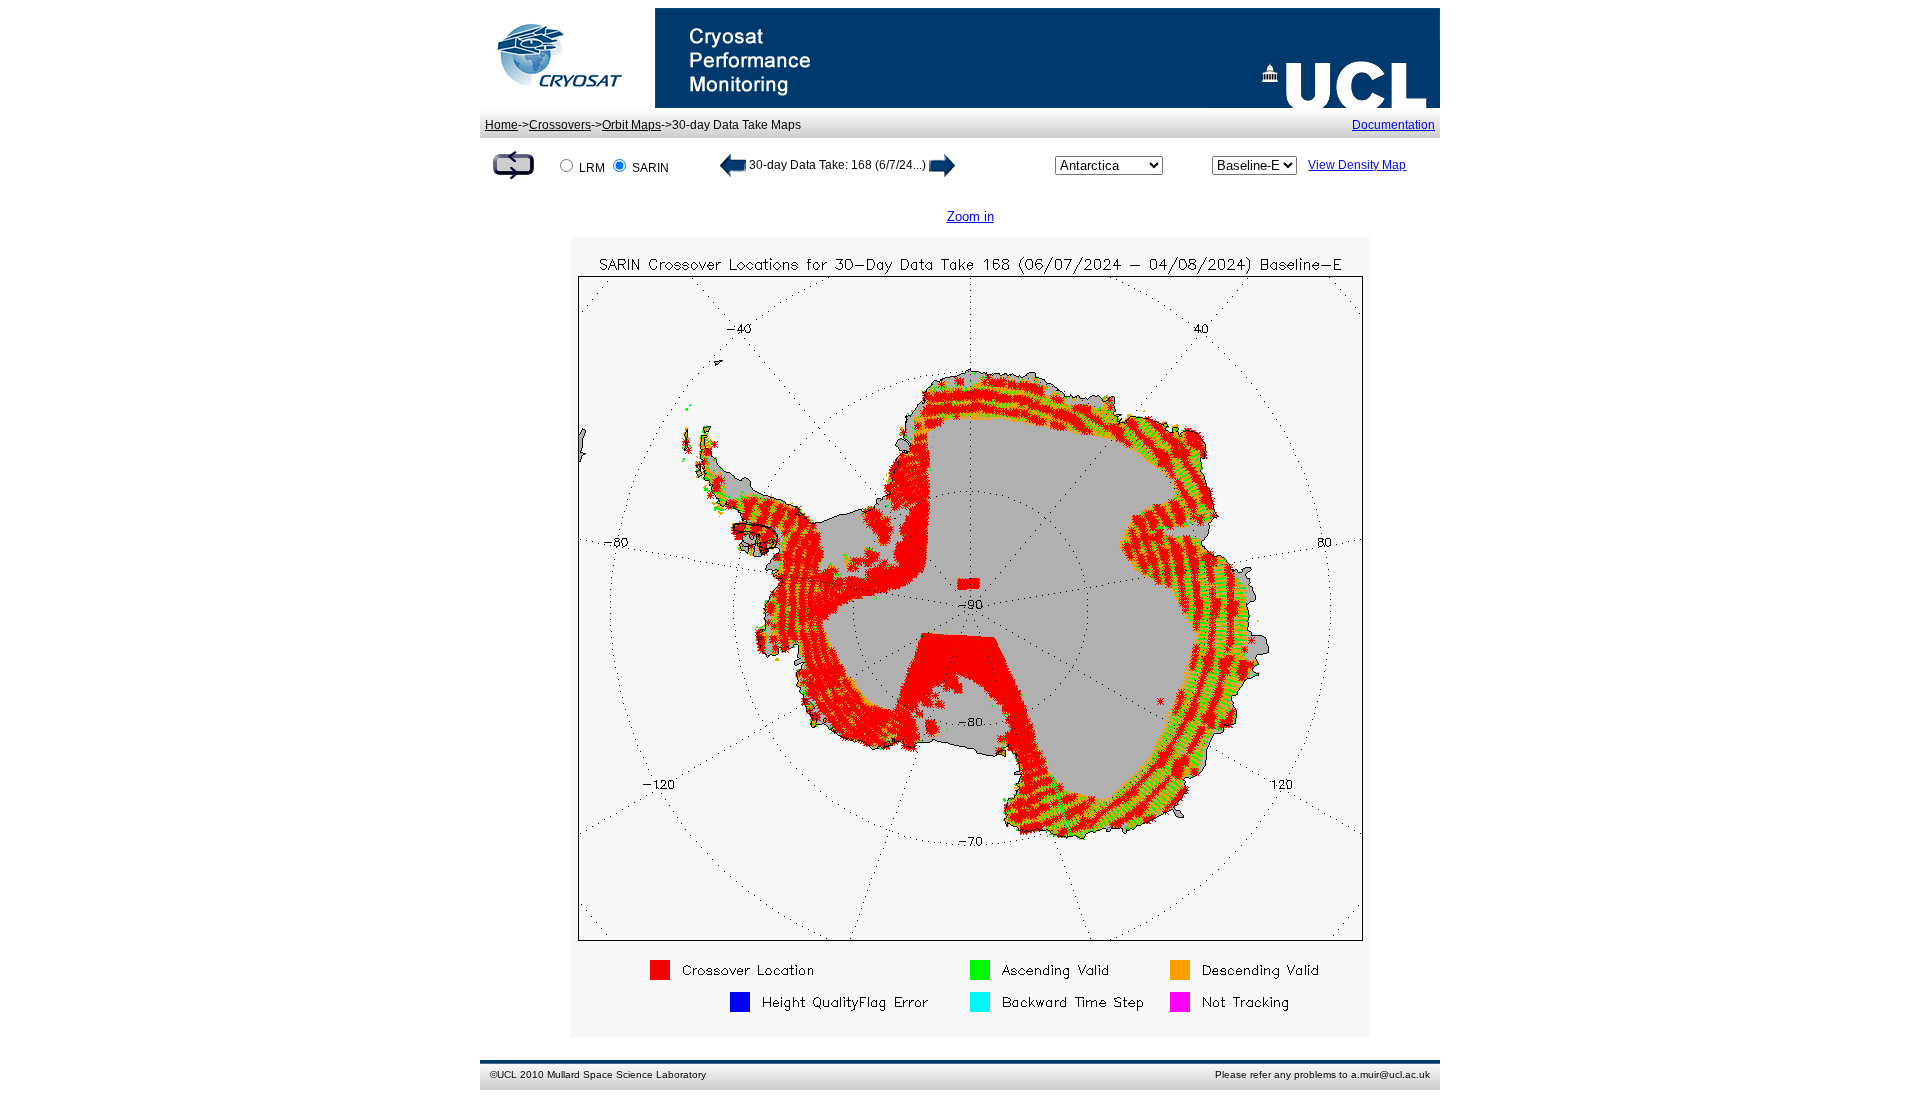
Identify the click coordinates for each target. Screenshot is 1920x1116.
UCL (507, 1074)
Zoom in (970, 216)
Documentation (1393, 125)
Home (501, 125)
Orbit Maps (631, 125)
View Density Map (1357, 165)
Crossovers (560, 125)
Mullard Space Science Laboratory (626, 1074)
